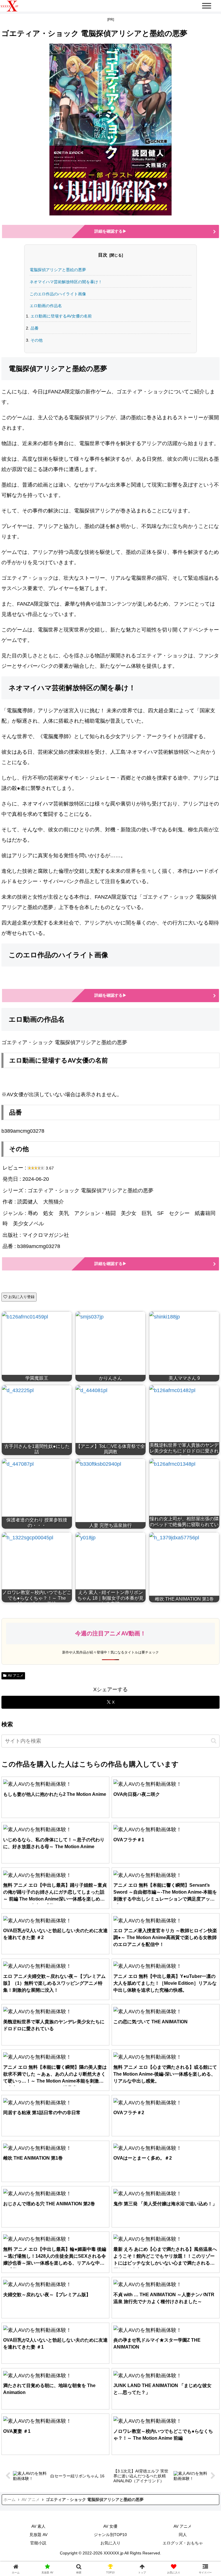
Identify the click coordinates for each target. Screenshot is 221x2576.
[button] (214, 1741)
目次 (103, 255)
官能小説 (38, 2543)
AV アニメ (16, 1676)
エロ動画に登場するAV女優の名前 (61, 316)
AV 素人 (38, 2526)
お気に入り (110, 2543)
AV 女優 (110, 2526)
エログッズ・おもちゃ (183, 2543)
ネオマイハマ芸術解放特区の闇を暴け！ (66, 282)
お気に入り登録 (21, 1297)
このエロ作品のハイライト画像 (58, 294)
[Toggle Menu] (207, 6)
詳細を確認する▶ (110, 231)
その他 (37, 340)
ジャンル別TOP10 (110, 2535)
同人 (183, 2535)
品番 (35, 328)
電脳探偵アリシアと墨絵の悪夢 (58, 270)
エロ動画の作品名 (46, 306)
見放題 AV (38, 2535)
